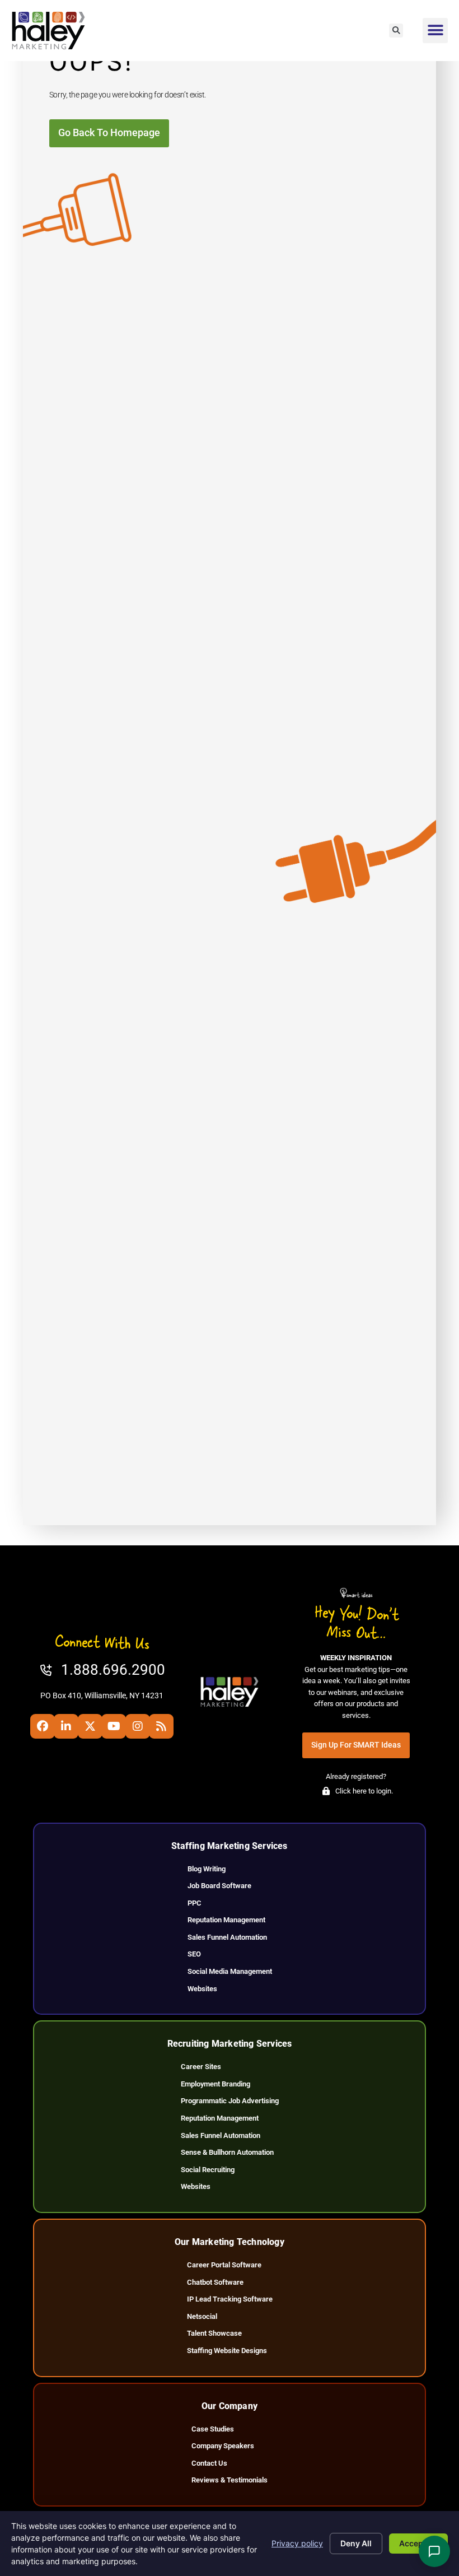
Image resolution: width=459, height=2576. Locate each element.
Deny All (356, 2543)
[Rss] (161, 1726)
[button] (396, 31)
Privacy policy (297, 2543)
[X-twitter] (90, 1726)
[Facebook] (43, 1726)
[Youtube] (114, 1726)
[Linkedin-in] (66, 1726)
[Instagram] (138, 1726)
